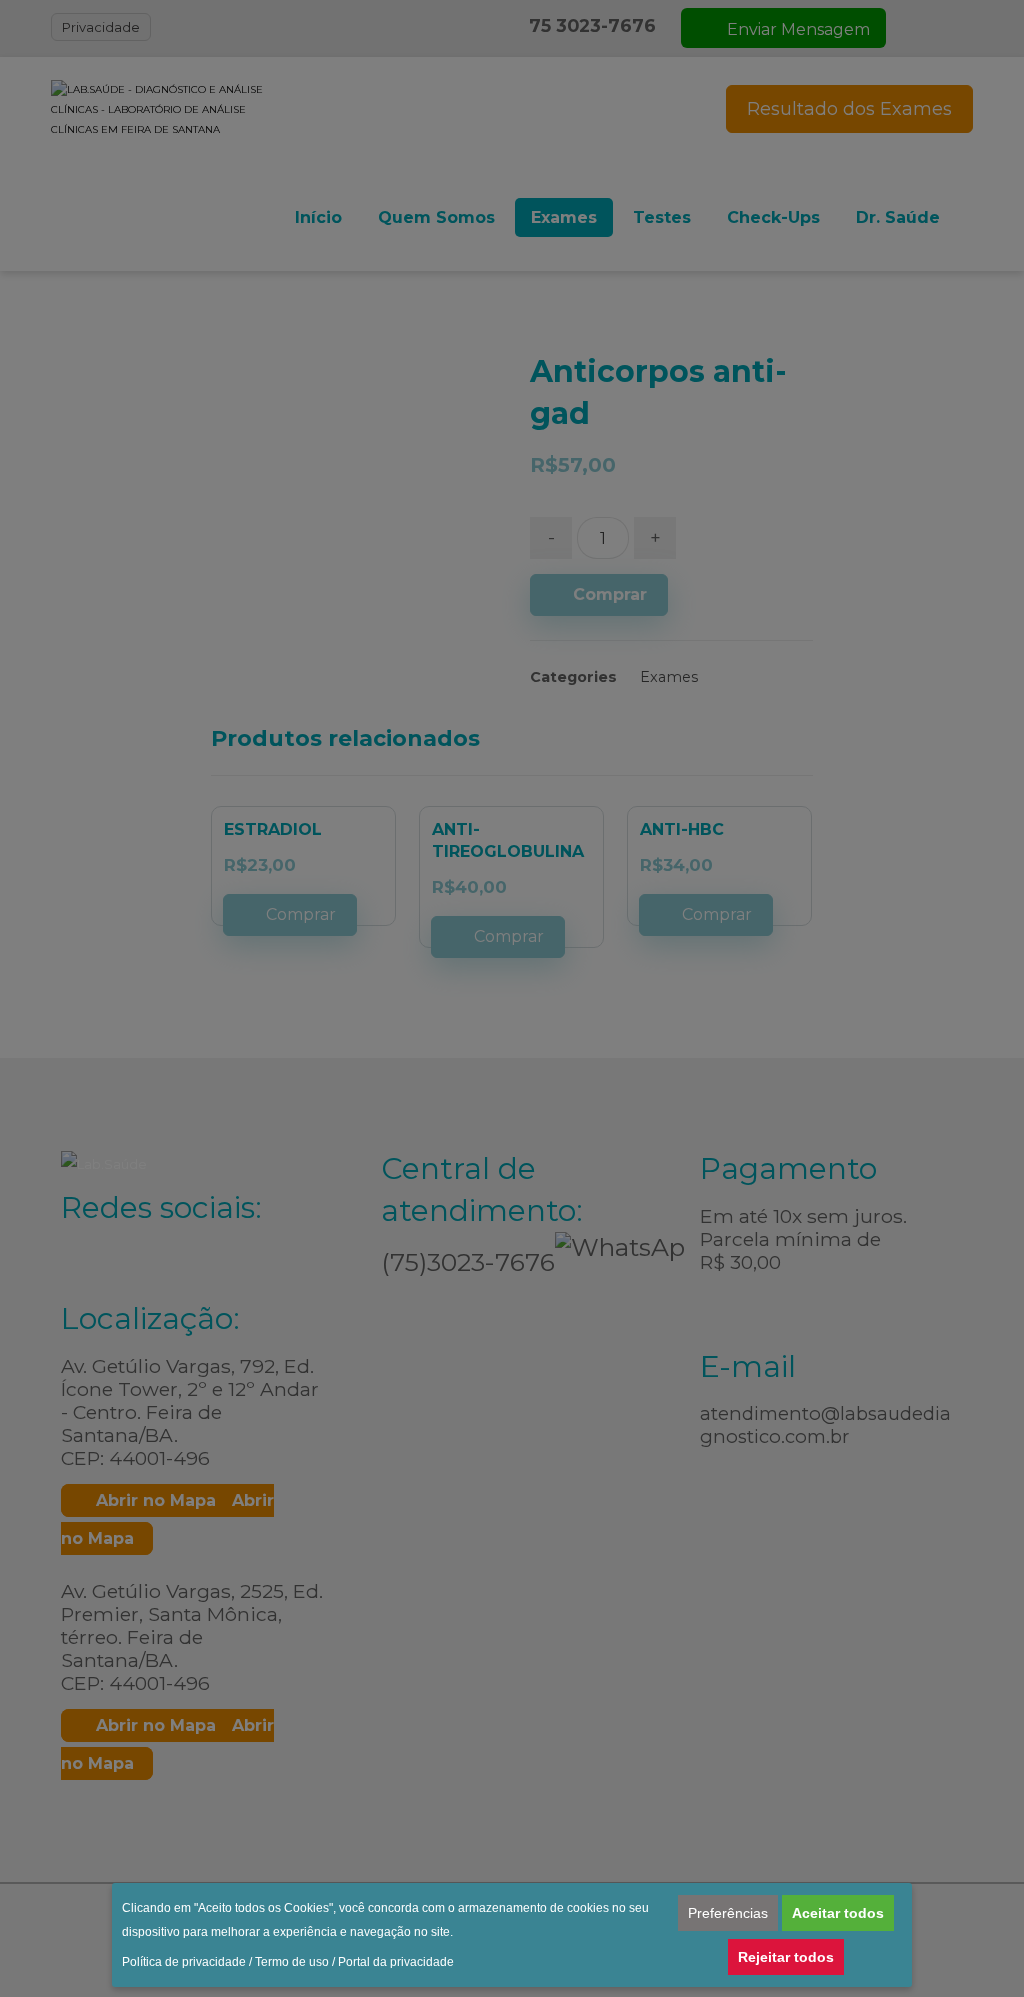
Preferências (728, 1913)
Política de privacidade (184, 1962)
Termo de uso (292, 1962)
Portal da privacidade (396, 1962)
